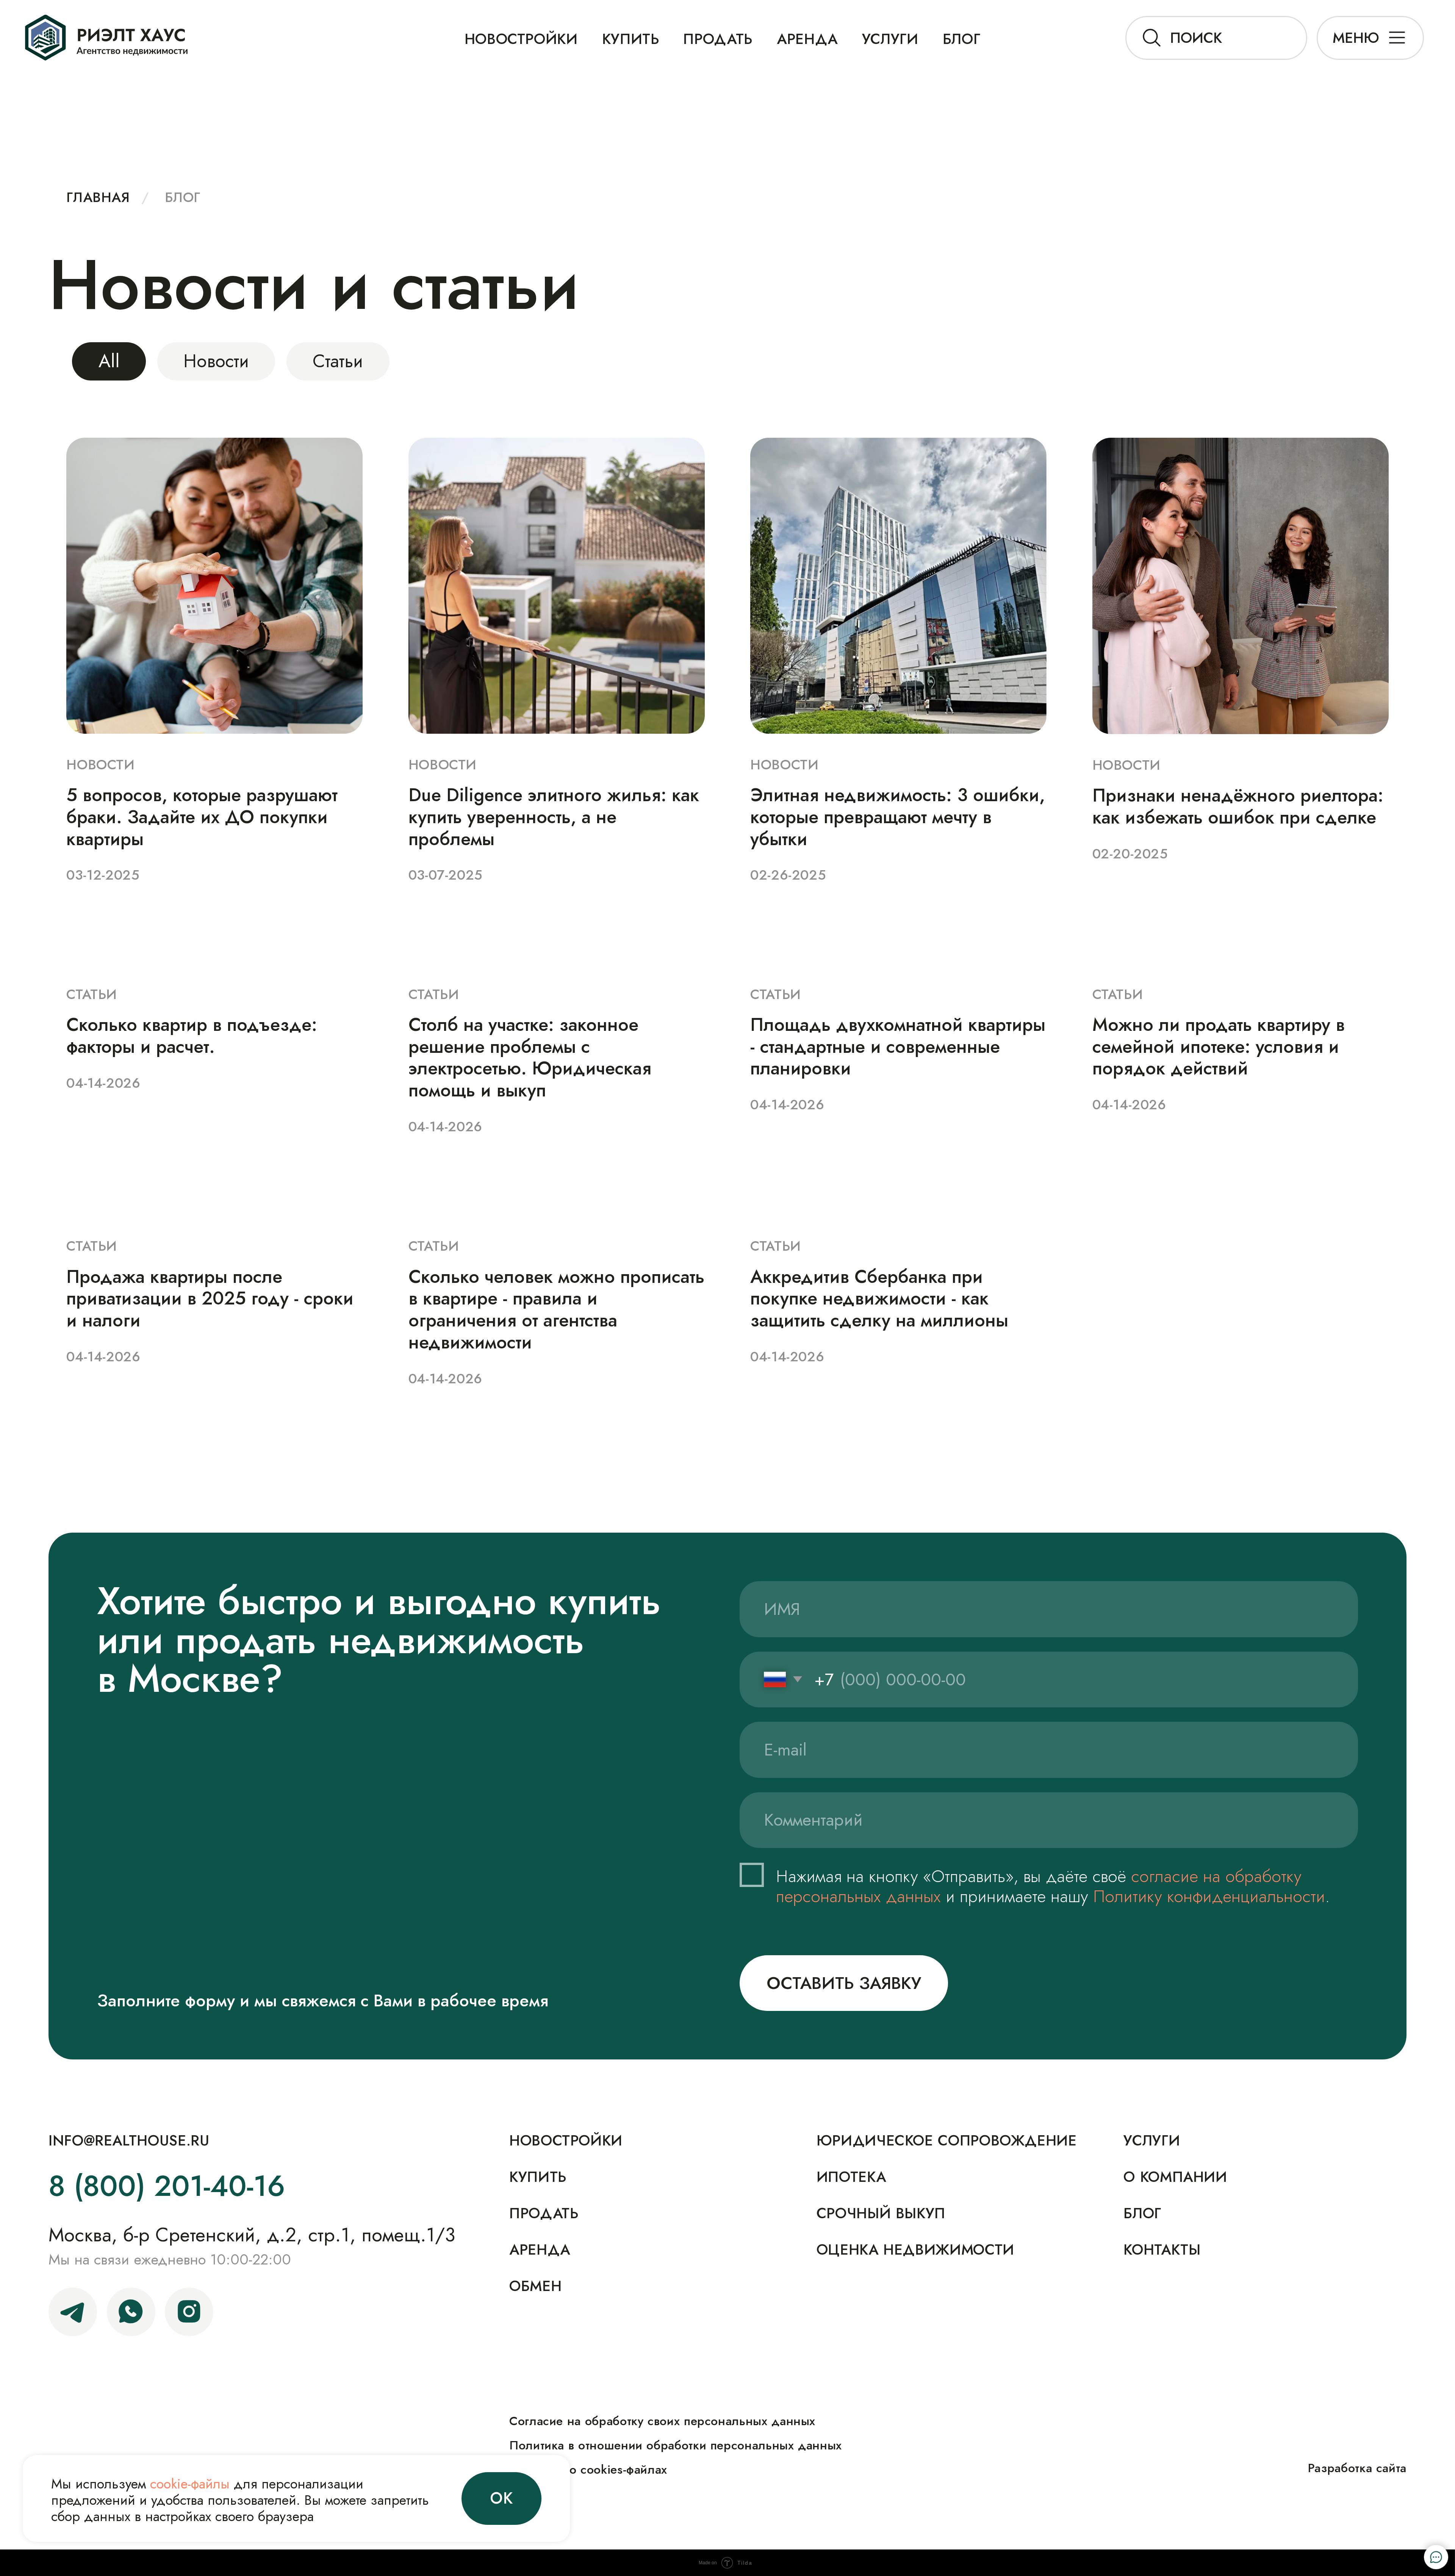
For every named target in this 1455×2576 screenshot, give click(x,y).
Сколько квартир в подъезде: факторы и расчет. (192, 1036)
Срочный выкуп (881, 2213)
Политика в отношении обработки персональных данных (676, 2445)
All (109, 361)
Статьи (338, 361)
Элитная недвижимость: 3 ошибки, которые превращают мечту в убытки (898, 817)
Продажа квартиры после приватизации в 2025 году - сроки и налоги (210, 1299)
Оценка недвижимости (915, 2250)
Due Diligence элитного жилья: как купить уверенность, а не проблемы (554, 817)
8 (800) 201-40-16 (167, 2186)
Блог (182, 198)
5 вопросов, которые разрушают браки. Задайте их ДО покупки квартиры (202, 817)
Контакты (1162, 2250)
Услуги (890, 39)
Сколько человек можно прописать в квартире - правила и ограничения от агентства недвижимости (556, 1309)
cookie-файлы (190, 2484)
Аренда (807, 39)
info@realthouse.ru (129, 2141)
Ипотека (851, 2177)
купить (631, 39)
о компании (1175, 2177)
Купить (538, 2177)
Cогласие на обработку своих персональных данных (662, 2421)
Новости (216, 361)
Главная (98, 198)
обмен (535, 2286)
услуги (1152, 2141)
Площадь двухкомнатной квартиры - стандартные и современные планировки (898, 1047)
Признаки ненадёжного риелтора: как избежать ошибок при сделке (1238, 806)
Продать (718, 39)
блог (962, 39)
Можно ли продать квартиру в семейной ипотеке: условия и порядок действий (1219, 1047)
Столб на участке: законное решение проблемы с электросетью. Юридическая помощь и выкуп (530, 1057)
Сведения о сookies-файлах (588, 2470)
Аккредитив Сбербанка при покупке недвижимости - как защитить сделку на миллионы (879, 1299)
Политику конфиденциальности (1209, 1896)
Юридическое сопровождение (947, 2141)
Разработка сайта (1357, 2468)
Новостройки (521, 39)
